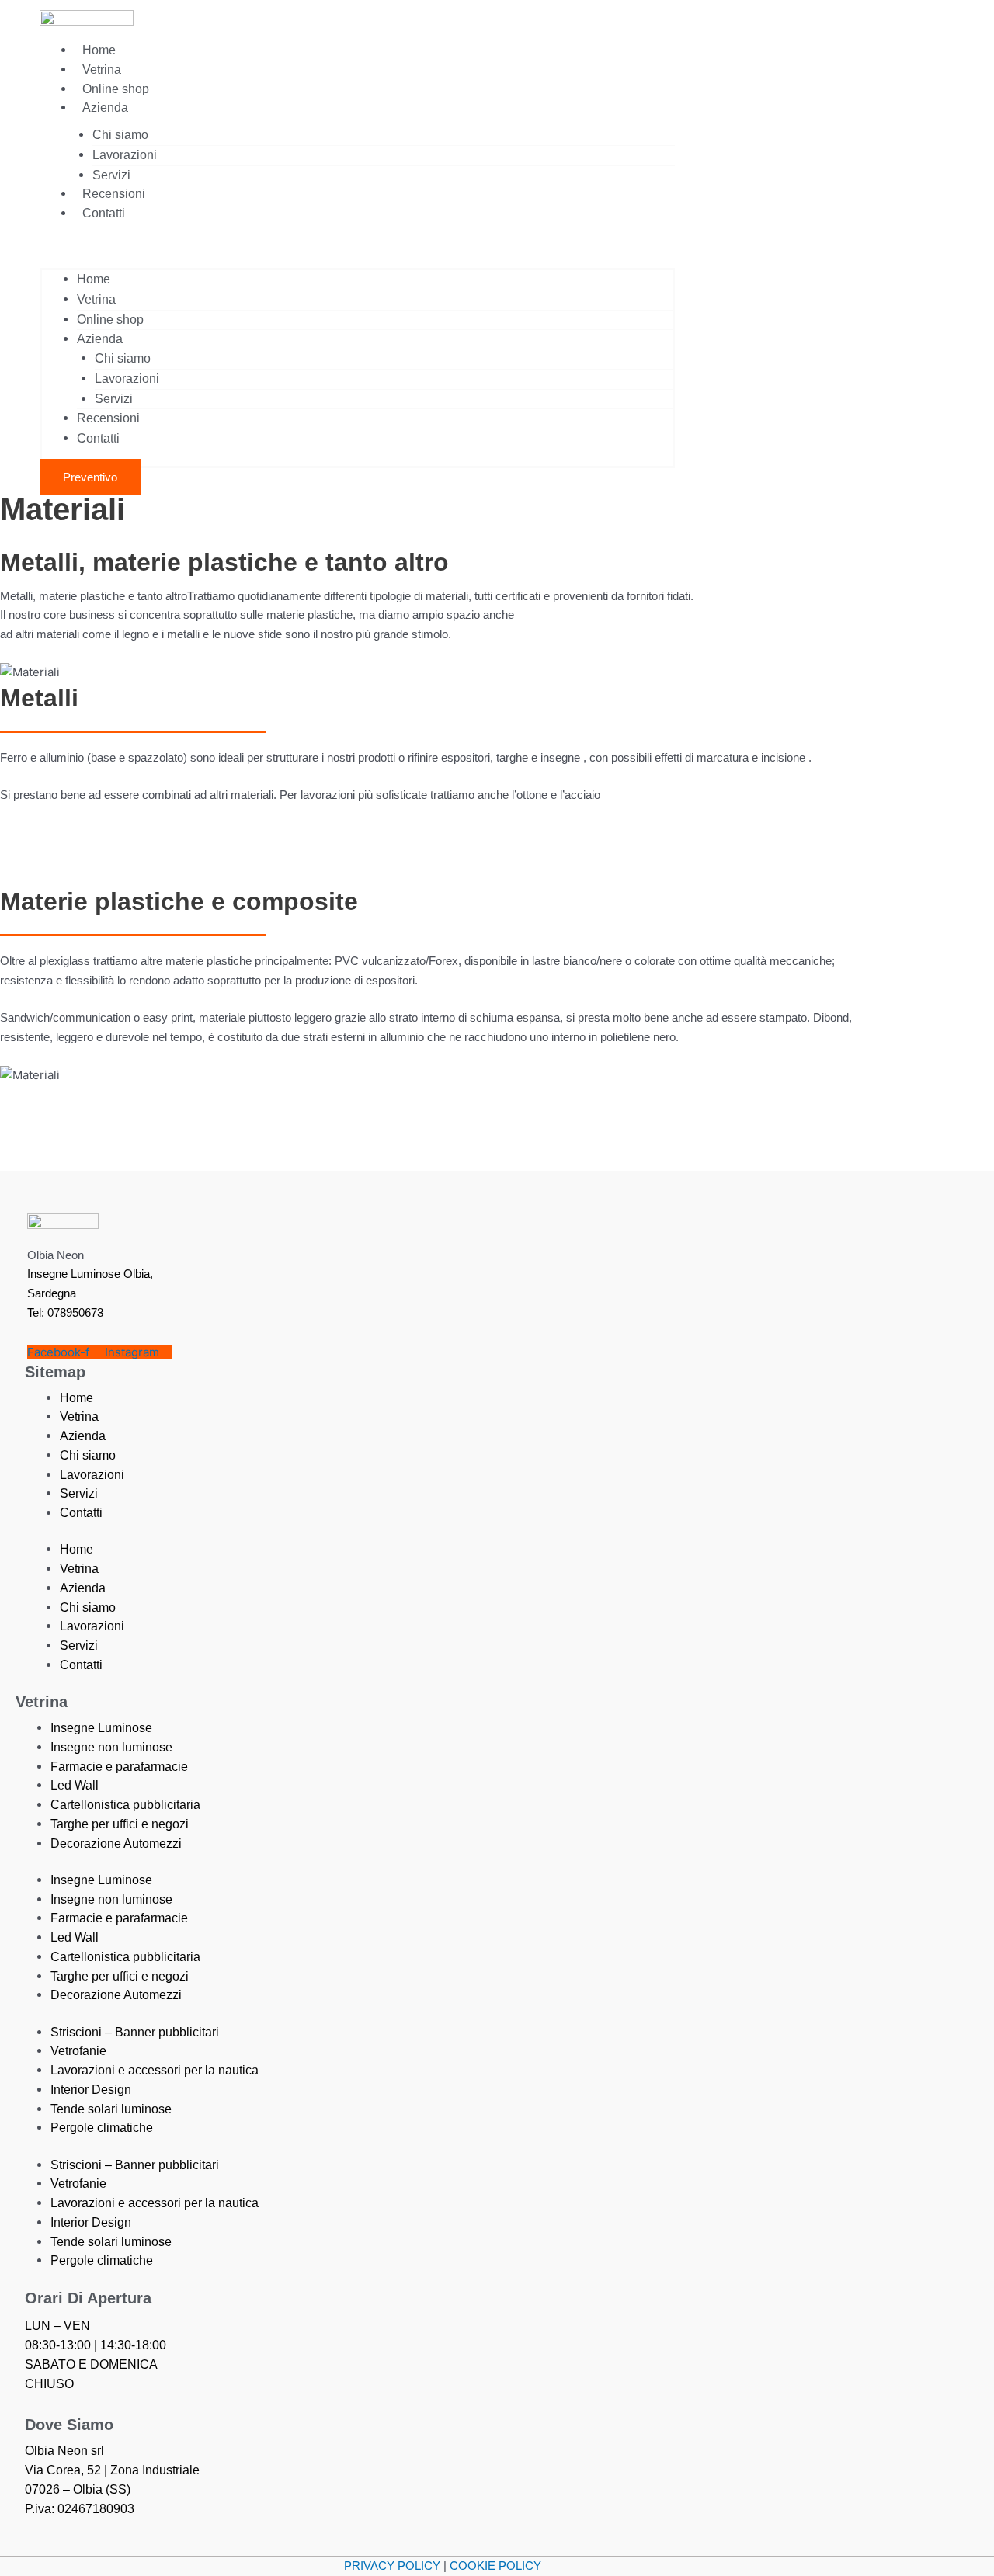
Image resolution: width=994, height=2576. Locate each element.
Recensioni (114, 194)
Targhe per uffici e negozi (120, 1824)
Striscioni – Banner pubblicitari (135, 2032)
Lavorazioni (125, 155)
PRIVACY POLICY (392, 2566)
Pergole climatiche (102, 2128)
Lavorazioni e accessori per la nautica (155, 2070)
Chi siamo (120, 135)
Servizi (111, 175)
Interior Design (91, 2090)
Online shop (116, 89)
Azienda (105, 108)
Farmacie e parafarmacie (119, 1767)
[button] (357, 250)
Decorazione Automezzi (116, 1843)
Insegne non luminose (111, 1747)
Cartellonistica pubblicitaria (125, 1805)
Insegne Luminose (101, 1728)
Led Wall (75, 1785)
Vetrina (102, 69)
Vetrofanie (78, 2051)
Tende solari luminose (111, 2109)
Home (99, 50)
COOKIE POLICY (495, 2566)
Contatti (104, 213)
